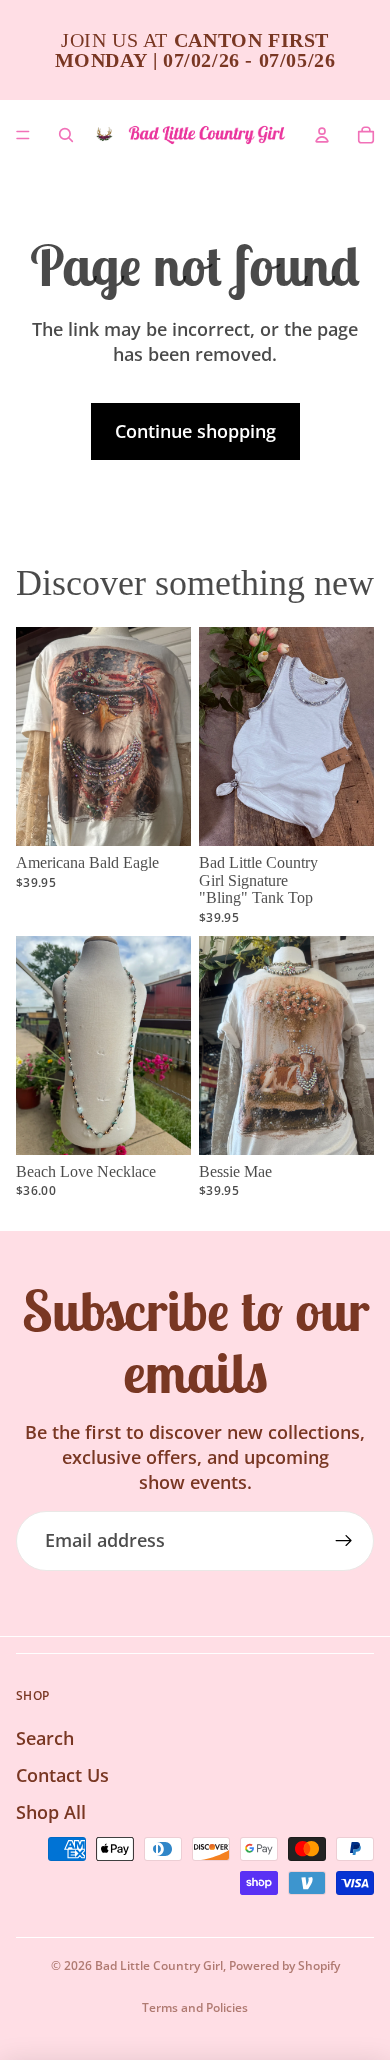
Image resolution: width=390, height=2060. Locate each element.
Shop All (51, 1812)
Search (45, 1738)
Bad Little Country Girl (159, 1965)
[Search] (66, 135)
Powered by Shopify (284, 1965)
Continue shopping (195, 431)
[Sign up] (344, 1541)
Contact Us (62, 1775)
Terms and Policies (195, 2007)
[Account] (322, 135)
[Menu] (23, 135)
